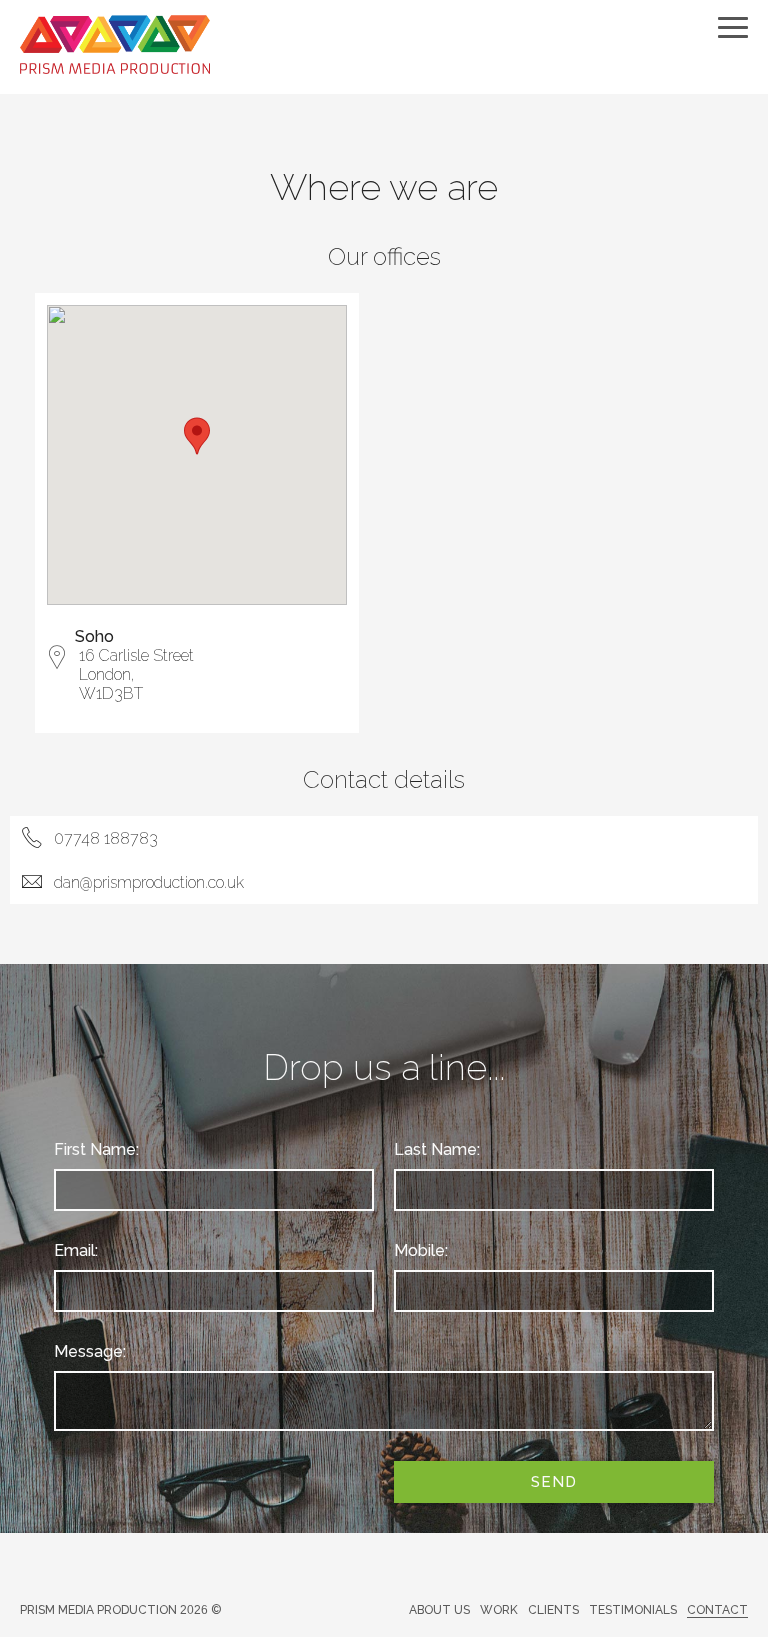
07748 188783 (106, 838)
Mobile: (421, 1250)
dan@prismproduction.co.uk (149, 882)
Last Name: (437, 1149)
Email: (76, 1250)
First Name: (96, 1149)
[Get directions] (57, 662)
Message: (90, 1351)
